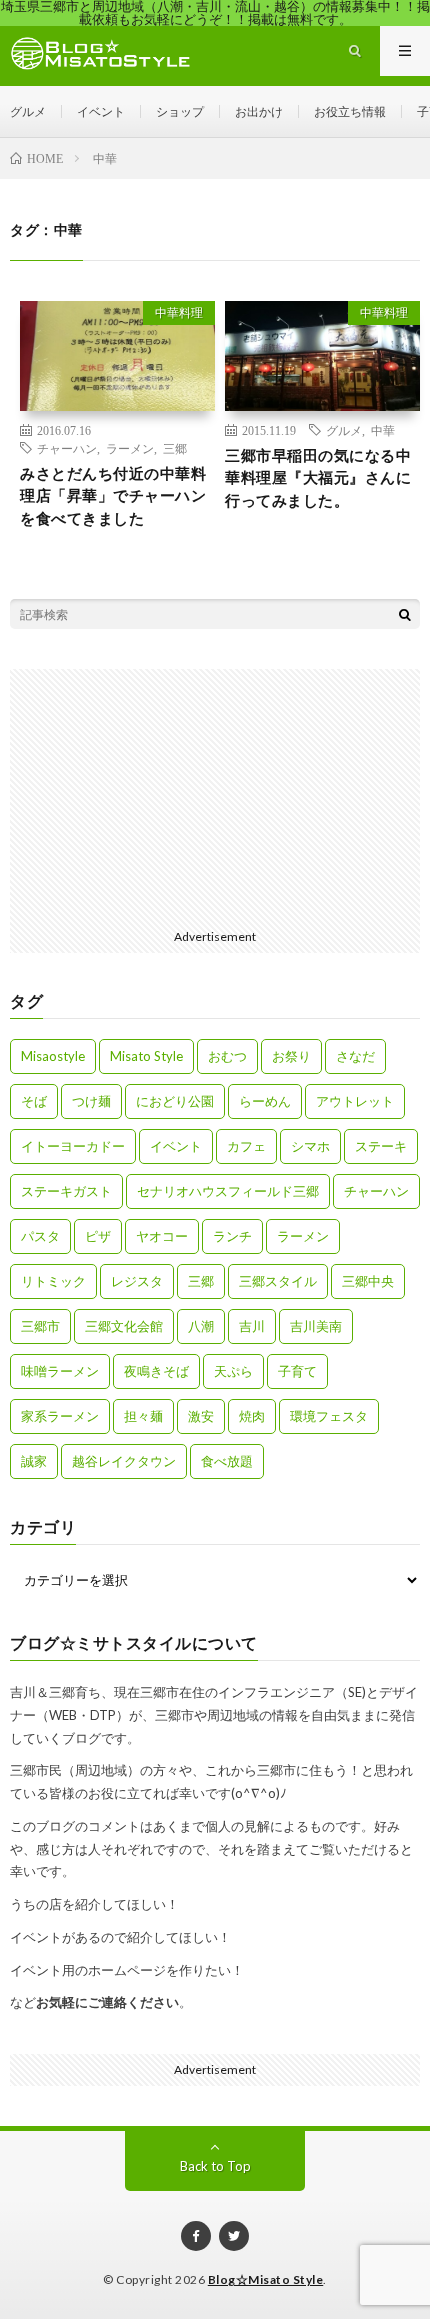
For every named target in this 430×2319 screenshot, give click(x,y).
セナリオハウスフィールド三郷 (228, 1191)
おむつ (227, 1056)
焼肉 (252, 1416)
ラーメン (130, 448)
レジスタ (137, 1281)
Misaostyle (53, 1056)
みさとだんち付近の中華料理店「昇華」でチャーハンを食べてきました (113, 495)
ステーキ (381, 1146)
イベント (101, 111)
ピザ (98, 1236)
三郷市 (40, 1326)
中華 (383, 430)
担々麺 (143, 1416)
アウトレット (355, 1101)
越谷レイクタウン (124, 1461)
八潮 (201, 1326)
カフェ (246, 1146)
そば (34, 1101)
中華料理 (179, 312)
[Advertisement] (215, 794)
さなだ (355, 1056)
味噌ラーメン (60, 1371)
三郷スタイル (278, 1281)
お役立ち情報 (350, 111)
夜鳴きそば (156, 1371)
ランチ (232, 1236)
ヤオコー (162, 1236)
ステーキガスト (66, 1191)
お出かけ (259, 111)
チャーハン (67, 448)
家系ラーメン (60, 1416)
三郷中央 (368, 1281)
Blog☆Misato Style (266, 2279)
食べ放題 (227, 1461)
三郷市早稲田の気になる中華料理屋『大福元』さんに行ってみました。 (318, 477)
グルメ (28, 111)
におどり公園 (175, 1101)
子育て (297, 1371)
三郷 (175, 448)
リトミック (53, 1281)
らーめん (265, 1101)
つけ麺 (91, 1101)
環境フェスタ (329, 1416)
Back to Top (215, 2166)
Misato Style (146, 1056)
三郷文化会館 (124, 1326)
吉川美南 (316, 1326)
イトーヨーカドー (73, 1146)
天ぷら (233, 1371)
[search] (405, 614)
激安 (201, 1416)
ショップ (180, 111)
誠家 (34, 1461)
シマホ (310, 1146)
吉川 (252, 1326)
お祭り (291, 1056)
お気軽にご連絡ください (107, 2002)
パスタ (40, 1236)
